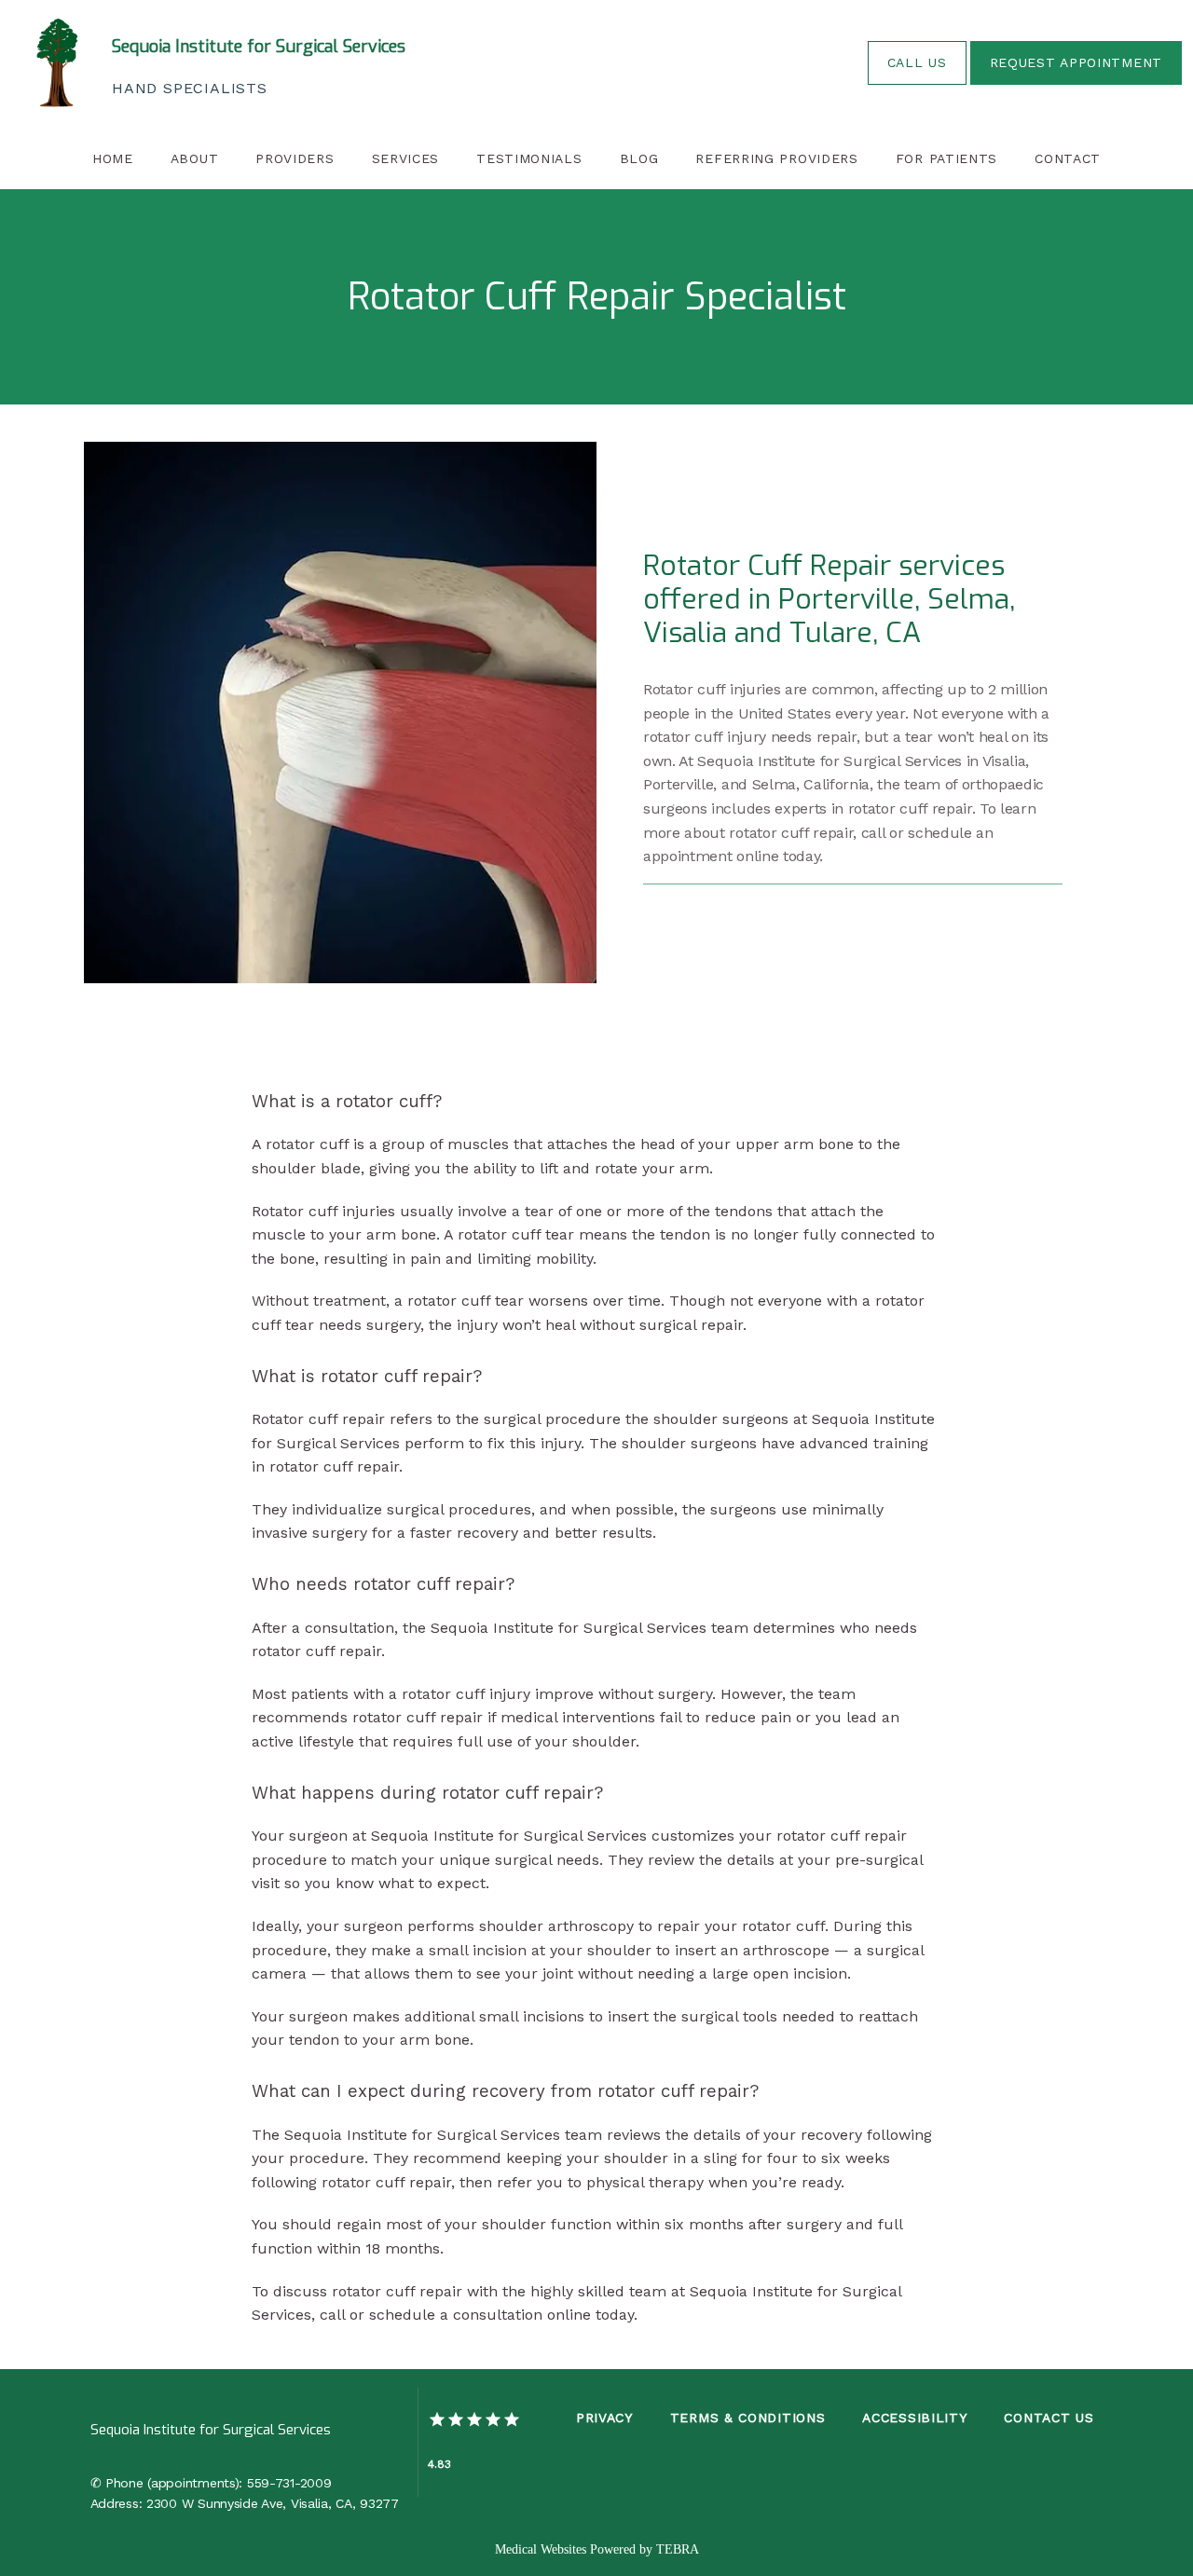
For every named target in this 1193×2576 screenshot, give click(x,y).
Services (406, 158)
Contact (1068, 158)
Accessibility (914, 2418)
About (195, 158)
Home (113, 158)
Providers (295, 158)
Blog (639, 158)
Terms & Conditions (748, 2418)
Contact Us (1049, 2418)
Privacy (604, 2418)
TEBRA (678, 2549)
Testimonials (529, 158)
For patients (946, 158)
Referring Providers (776, 158)
